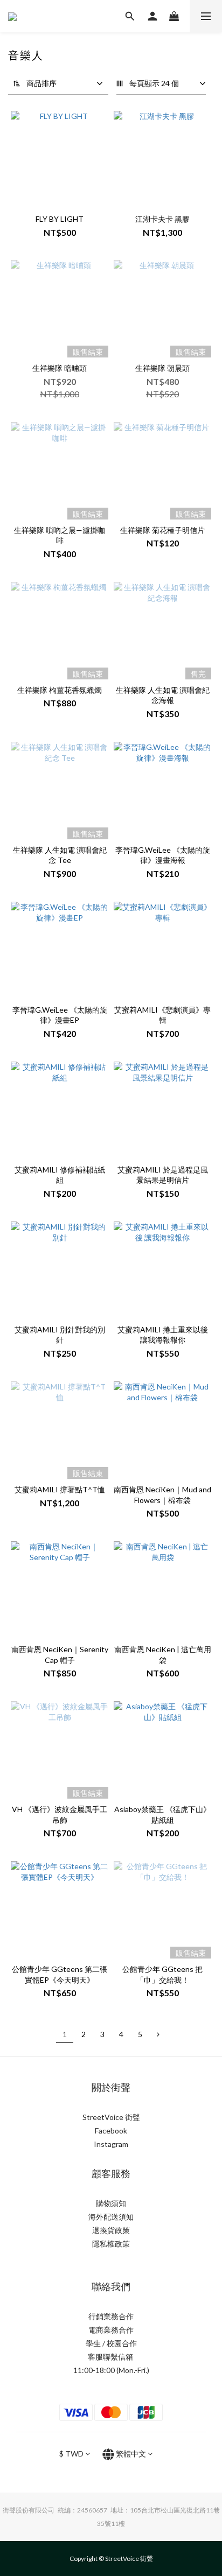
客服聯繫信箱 (111, 2357)
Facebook (111, 2131)
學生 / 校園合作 (111, 2343)
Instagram (111, 2144)
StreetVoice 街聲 (111, 2117)
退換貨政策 (111, 2230)
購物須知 (111, 2203)
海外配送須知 (111, 2217)
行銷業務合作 (111, 2316)
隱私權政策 (111, 2244)
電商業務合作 (111, 2330)
